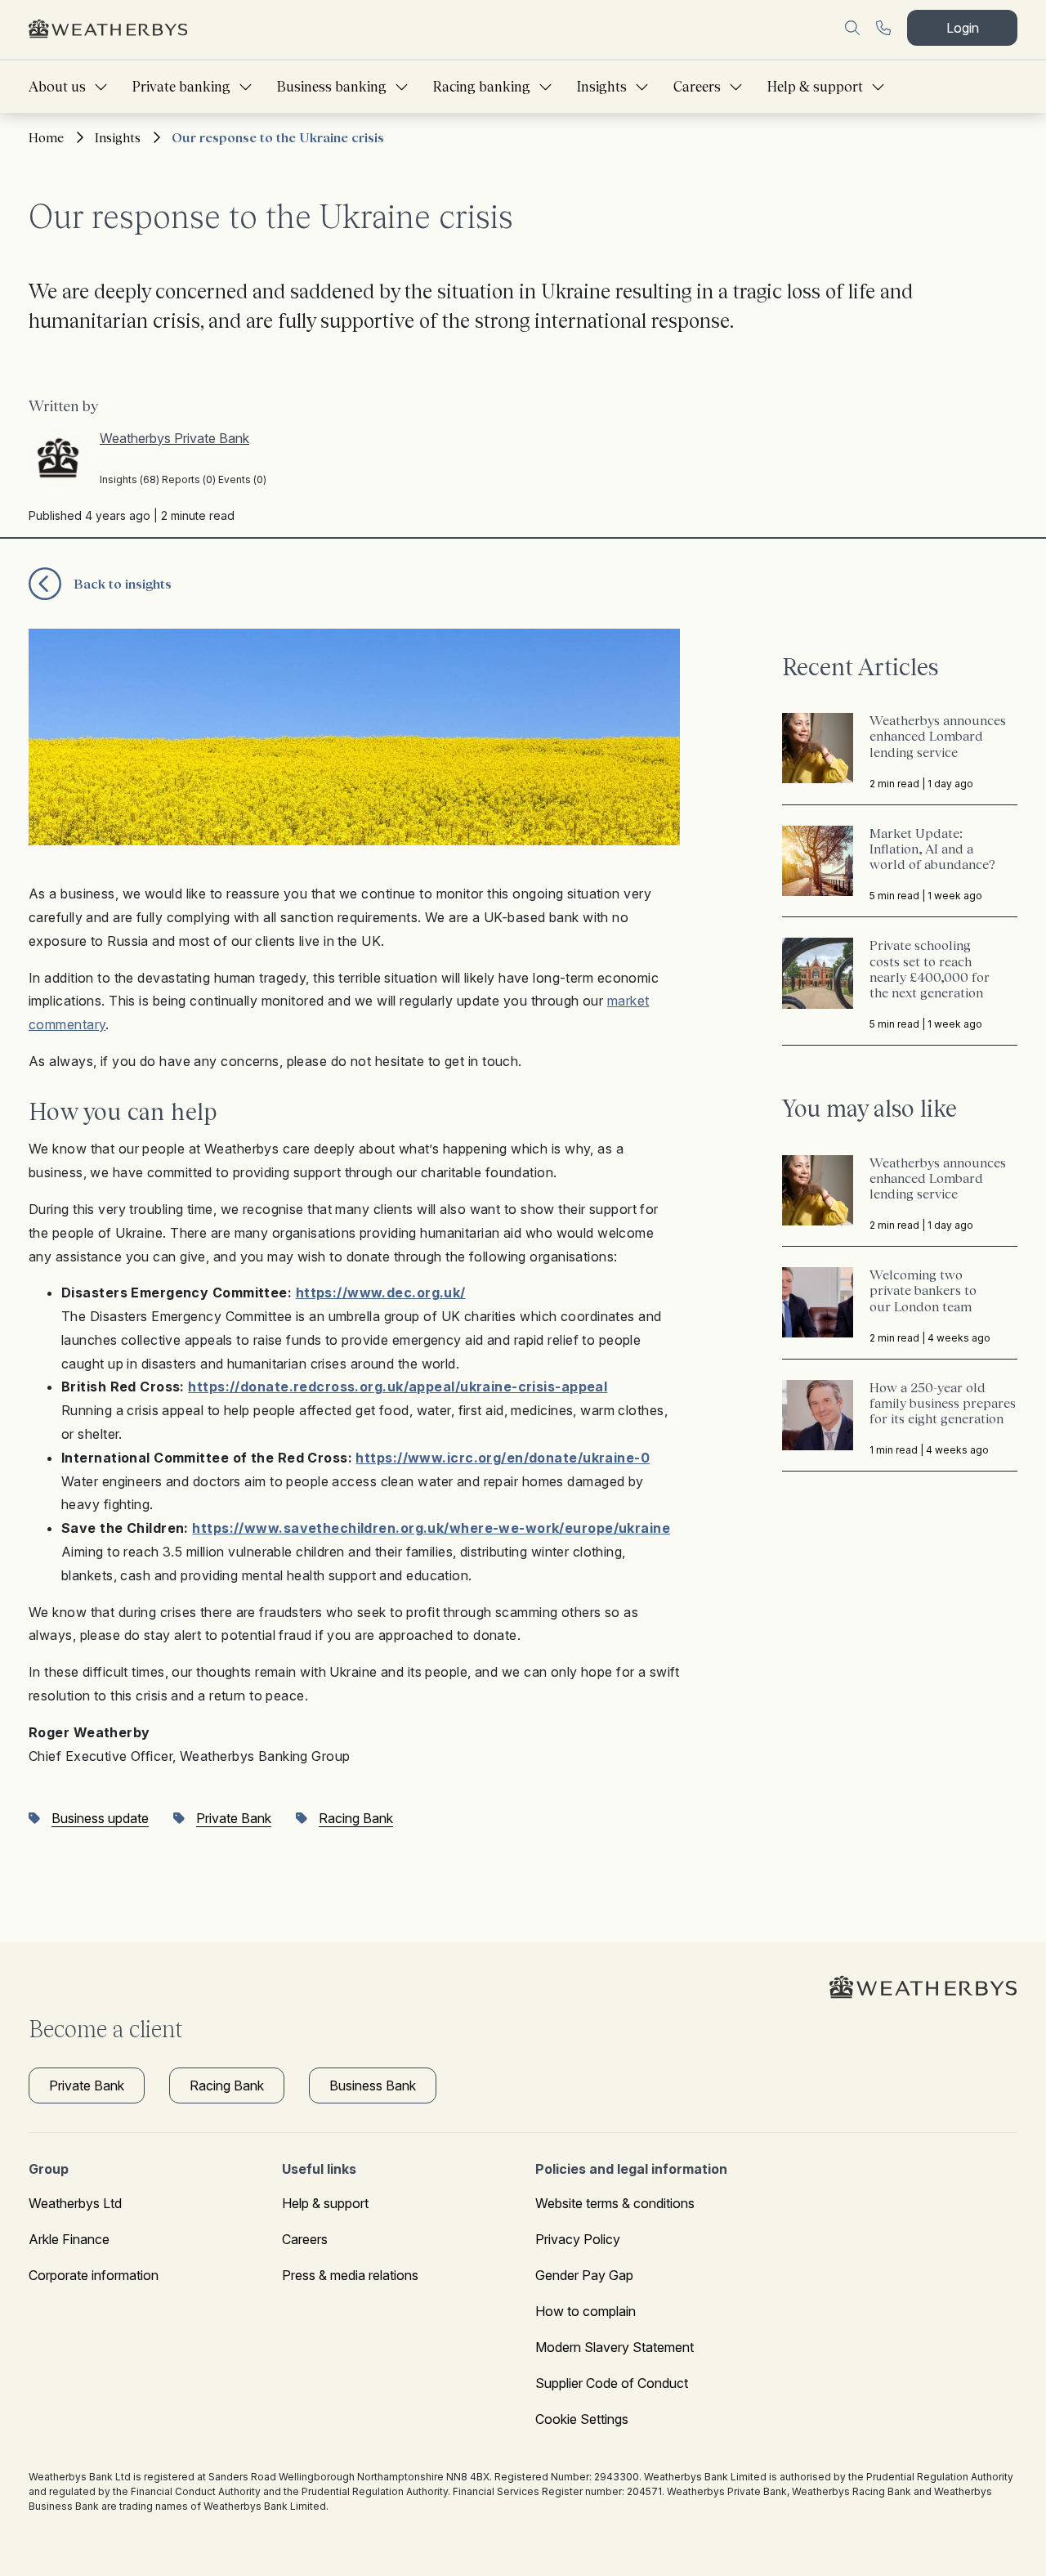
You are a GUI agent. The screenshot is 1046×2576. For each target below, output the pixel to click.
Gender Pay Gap (584, 2275)
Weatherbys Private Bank (174, 438)
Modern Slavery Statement (615, 2347)
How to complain (586, 2311)
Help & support (815, 87)
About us (57, 87)
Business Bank (373, 2085)
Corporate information (94, 2275)
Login (963, 28)
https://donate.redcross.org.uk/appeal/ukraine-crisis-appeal (398, 1387)
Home (46, 137)
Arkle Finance (69, 2239)
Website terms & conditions (615, 2203)
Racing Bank (227, 2085)
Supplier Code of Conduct (612, 2383)
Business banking (332, 87)
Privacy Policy (578, 2239)
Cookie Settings (582, 2419)
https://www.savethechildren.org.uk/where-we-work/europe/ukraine (431, 1528)
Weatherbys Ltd (75, 2203)
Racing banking (482, 87)
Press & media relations (350, 2275)
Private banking (181, 87)
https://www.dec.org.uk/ (381, 1292)
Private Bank (87, 2085)
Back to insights (123, 584)
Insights (602, 87)
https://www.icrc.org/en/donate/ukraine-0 (503, 1458)
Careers (697, 87)
